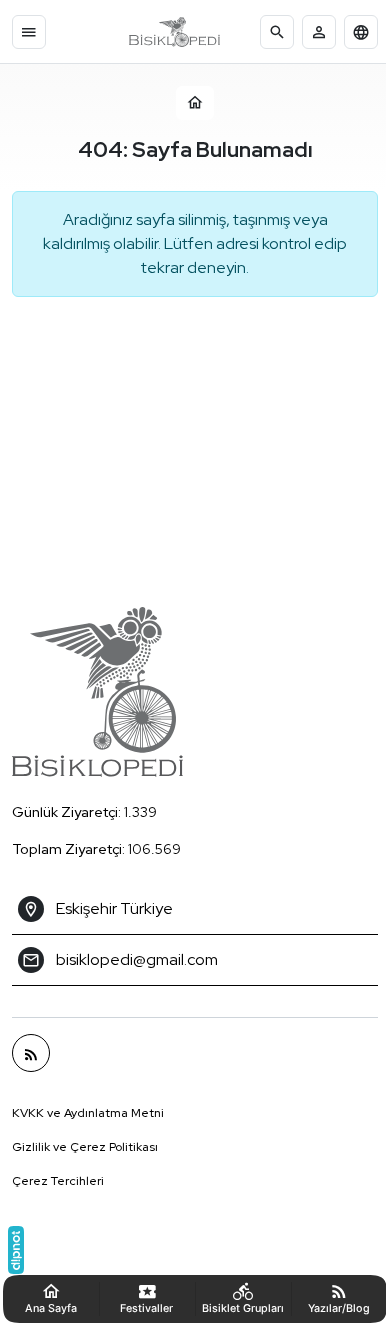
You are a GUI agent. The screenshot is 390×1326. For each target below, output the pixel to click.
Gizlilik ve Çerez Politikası (85, 1147)
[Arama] (277, 32)
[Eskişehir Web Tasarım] (16, 1250)
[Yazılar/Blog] (31, 1053)
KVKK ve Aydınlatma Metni (88, 1113)
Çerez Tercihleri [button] (58, 1181)
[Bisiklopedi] (174, 32)
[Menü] (29, 32)
